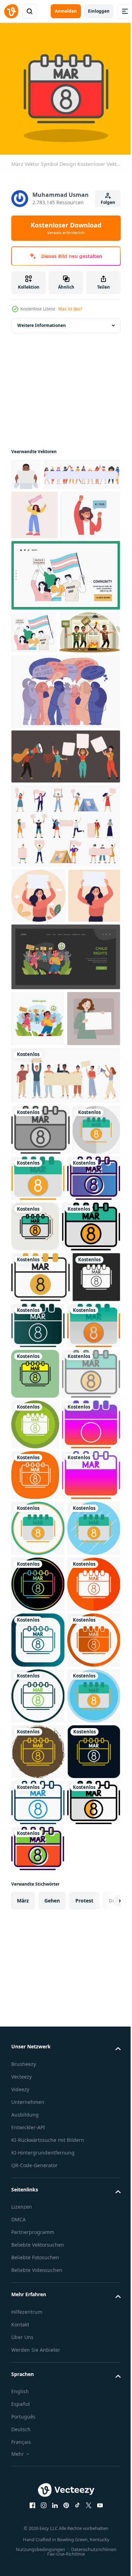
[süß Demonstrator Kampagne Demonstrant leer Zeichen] (38, 1248)
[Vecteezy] (11, 11)
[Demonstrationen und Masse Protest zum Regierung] (42, 751)
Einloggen (99, 11)
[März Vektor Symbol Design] (40, 1359)
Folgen (108, 202)
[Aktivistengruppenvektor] (65, 875)
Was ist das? (70, 309)
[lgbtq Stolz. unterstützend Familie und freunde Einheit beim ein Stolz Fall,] (65, 651)
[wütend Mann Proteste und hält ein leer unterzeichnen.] (26, 469)
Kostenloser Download (66, 228)
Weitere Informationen (42, 320)
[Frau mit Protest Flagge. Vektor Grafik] (34, 542)
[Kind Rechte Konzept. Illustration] (65, 1131)
